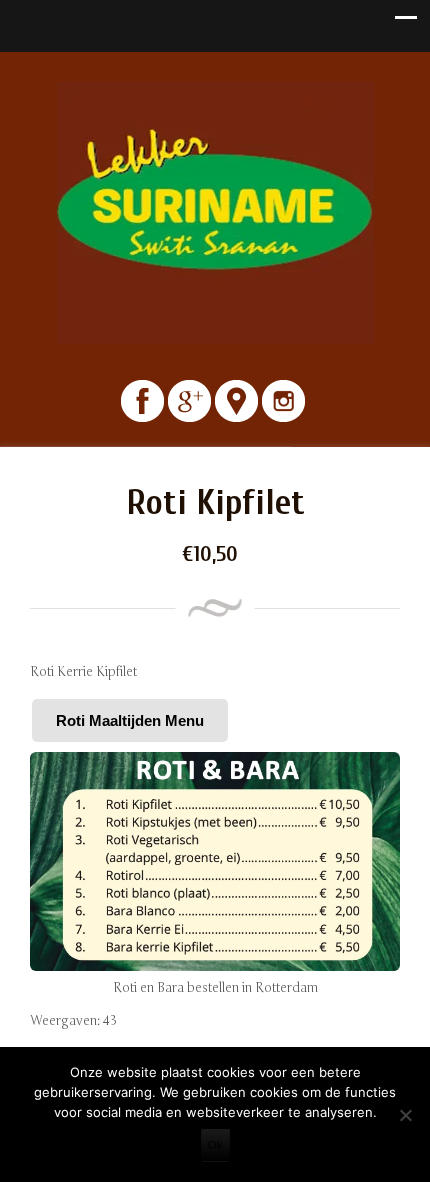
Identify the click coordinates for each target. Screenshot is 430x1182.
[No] (405, 1115)
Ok (215, 1145)
